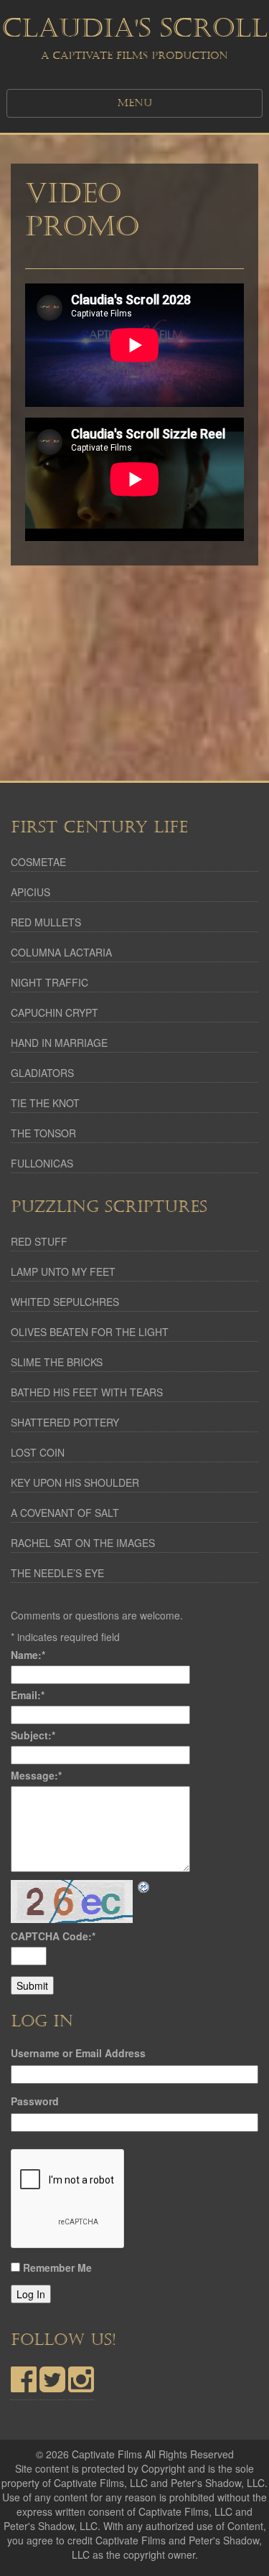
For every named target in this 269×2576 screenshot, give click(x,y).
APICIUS (30, 892)
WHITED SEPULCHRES (65, 1302)
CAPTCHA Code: (53, 1936)
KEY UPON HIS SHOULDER (75, 1482)
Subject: (33, 1735)
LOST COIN (38, 1452)
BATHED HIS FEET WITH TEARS (87, 1392)
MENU (135, 103)
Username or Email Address (78, 2053)
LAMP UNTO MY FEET (63, 1271)
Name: (28, 1655)
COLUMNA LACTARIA (61, 952)
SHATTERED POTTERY (65, 1422)
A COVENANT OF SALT (65, 1513)
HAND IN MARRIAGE (59, 1043)
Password (35, 2101)
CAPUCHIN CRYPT (55, 1012)
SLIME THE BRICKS (57, 1362)
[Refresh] (144, 1887)
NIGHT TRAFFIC (49, 982)
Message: (36, 1775)
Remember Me (57, 2267)
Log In (31, 2294)
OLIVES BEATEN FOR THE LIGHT (90, 1332)
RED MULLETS (46, 922)
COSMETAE (38, 862)
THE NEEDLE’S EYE (57, 1573)
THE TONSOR (43, 1133)
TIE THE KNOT (45, 1103)
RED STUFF (39, 1241)
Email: (28, 1695)
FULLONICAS (42, 1163)
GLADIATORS (42, 1073)
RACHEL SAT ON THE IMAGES (83, 1543)
